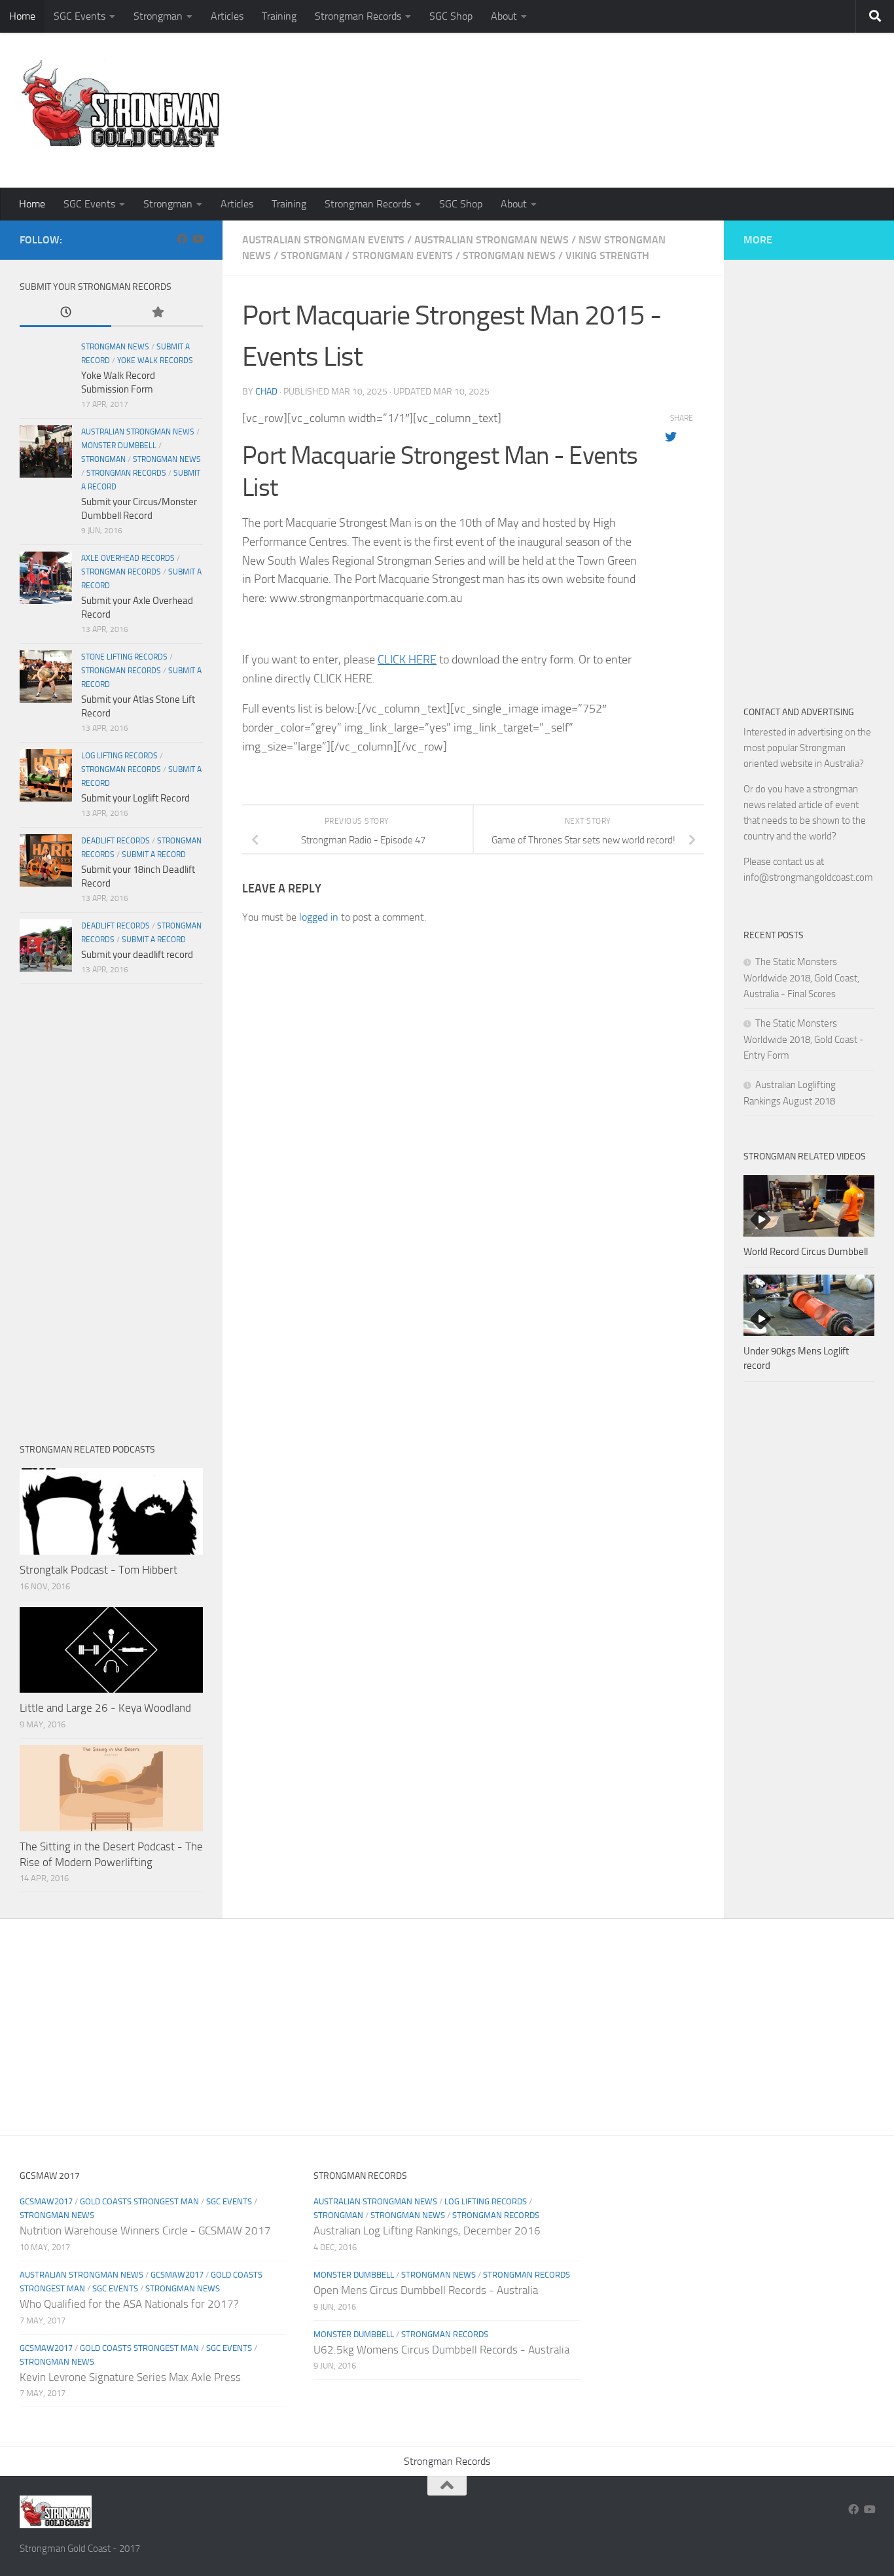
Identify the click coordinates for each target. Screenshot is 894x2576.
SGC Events (80, 16)
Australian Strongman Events (323, 240)
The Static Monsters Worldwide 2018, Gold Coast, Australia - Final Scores (801, 978)
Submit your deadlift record (137, 955)
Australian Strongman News (492, 240)
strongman (312, 256)
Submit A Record (154, 855)
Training (279, 16)
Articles (227, 16)
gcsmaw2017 (46, 2201)
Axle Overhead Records (128, 558)
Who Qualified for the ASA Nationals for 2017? (129, 2304)
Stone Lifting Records (124, 657)
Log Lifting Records (119, 756)
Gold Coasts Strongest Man (139, 2201)
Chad (266, 392)
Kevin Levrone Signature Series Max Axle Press (130, 2377)
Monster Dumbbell (119, 446)
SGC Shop (451, 16)
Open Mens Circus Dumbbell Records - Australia (426, 2290)
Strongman (158, 16)
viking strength (607, 256)
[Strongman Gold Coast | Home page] (120, 105)
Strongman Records (358, 16)
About (504, 16)
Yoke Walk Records (155, 361)
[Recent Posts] (65, 313)
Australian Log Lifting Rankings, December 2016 (427, 2231)
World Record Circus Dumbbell (806, 1252)
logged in (319, 917)
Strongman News (509, 256)
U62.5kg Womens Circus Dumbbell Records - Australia (441, 2350)
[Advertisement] (636, 134)
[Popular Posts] (157, 313)
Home (22, 16)
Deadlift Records (116, 841)
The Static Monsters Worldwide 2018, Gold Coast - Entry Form (804, 1039)
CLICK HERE (407, 660)
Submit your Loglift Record (135, 798)
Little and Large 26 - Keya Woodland (105, 1708)
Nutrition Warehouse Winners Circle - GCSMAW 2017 (145, 2231)
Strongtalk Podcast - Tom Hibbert (98, 1570)
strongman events (402, 256)
